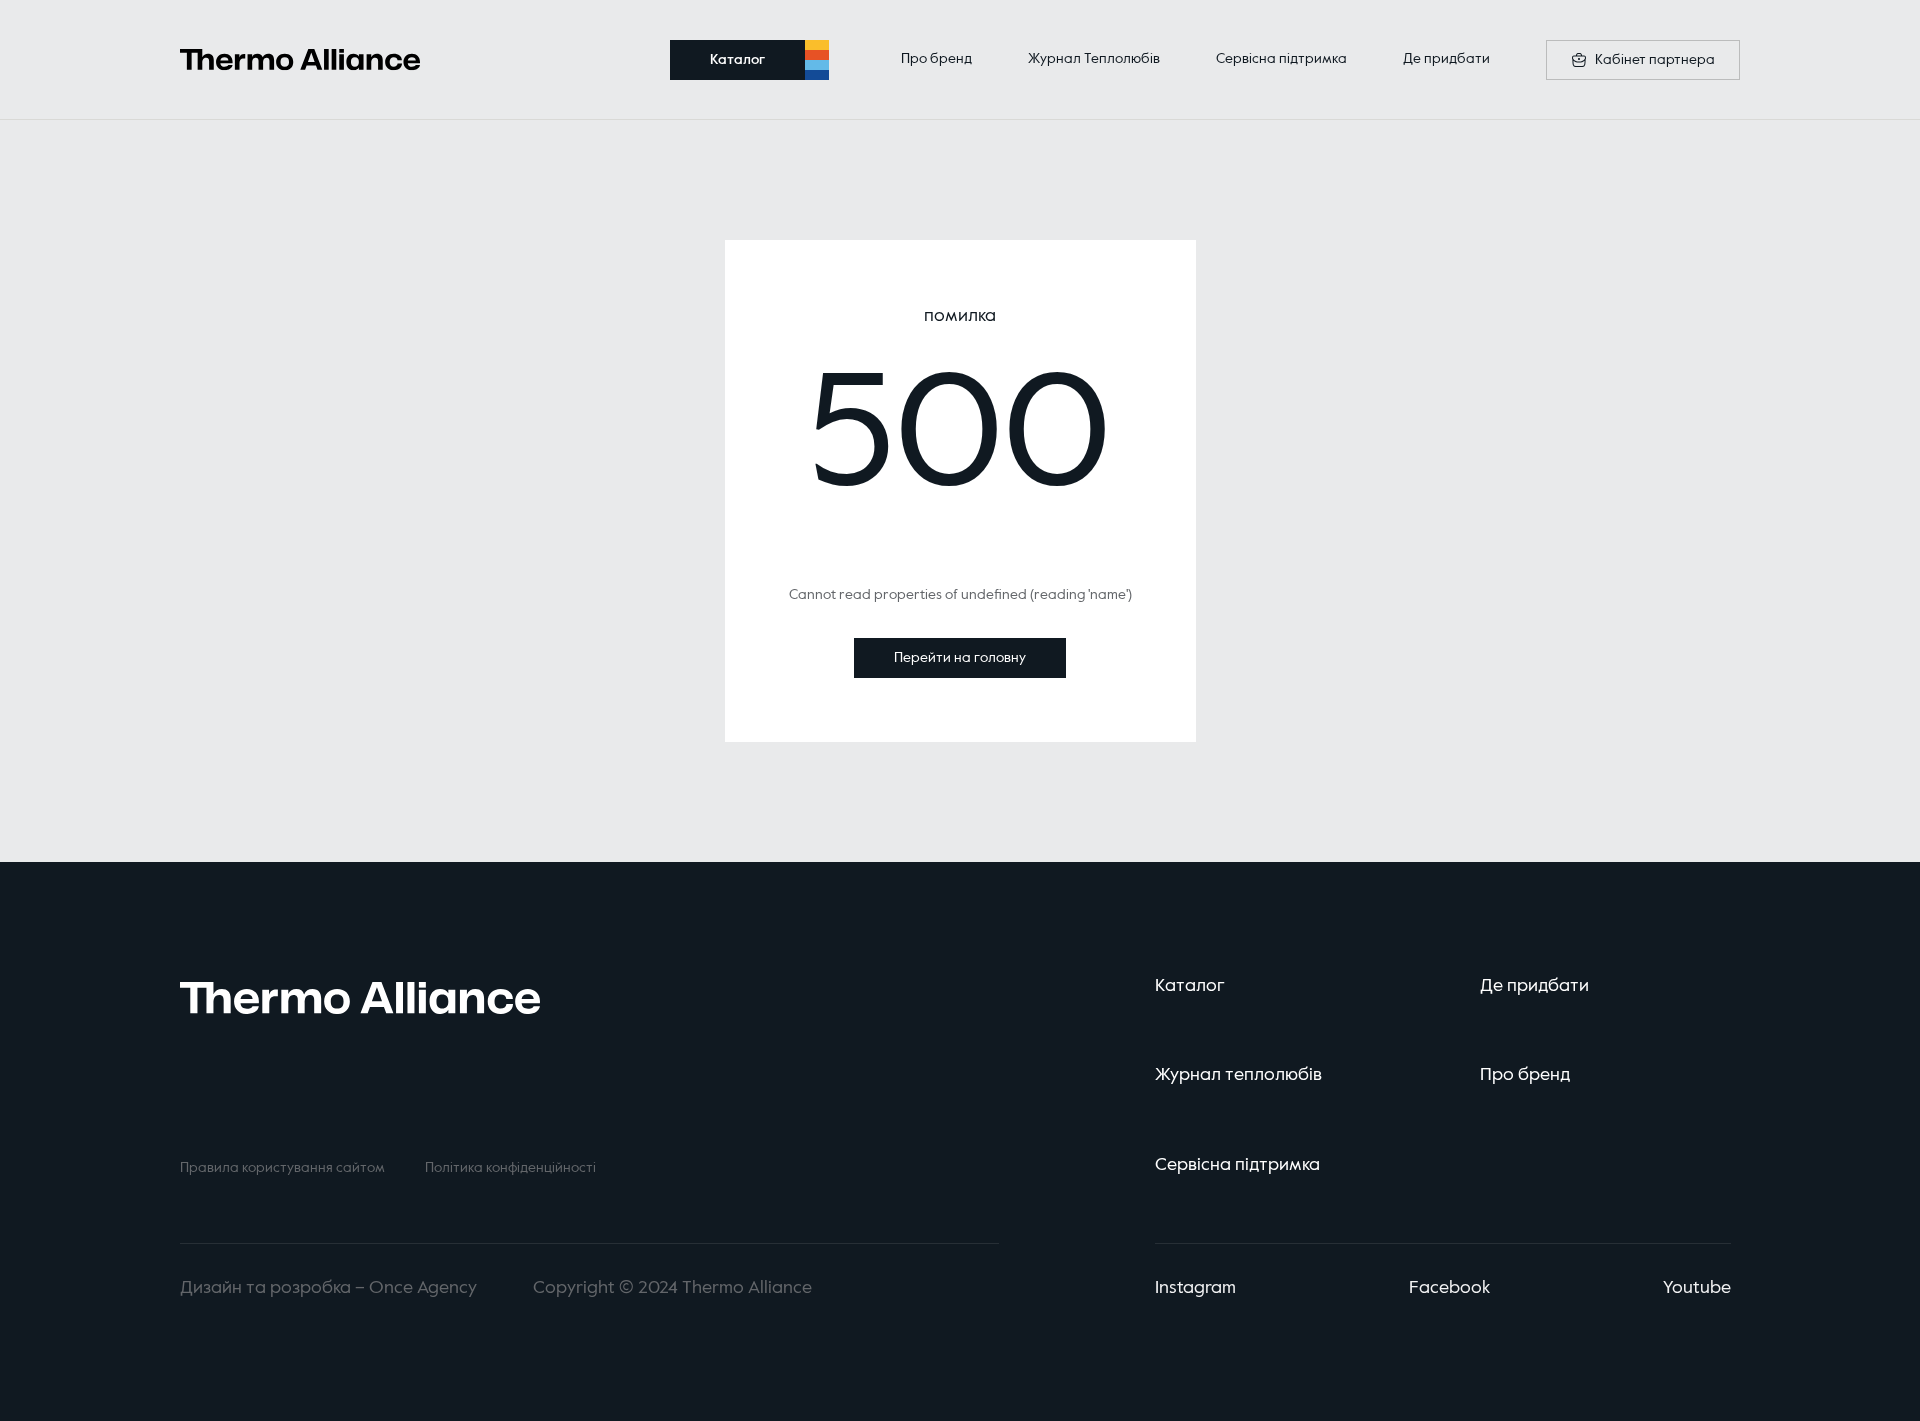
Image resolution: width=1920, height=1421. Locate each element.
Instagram (1195, 1288)
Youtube (1697, 1288)
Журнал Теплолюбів (1094, 59)
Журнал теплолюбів (1238, 1075)
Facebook (1449, 1288)
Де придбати (1446, 59)
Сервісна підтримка (1281, 59)
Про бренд (936, 59)
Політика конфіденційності (510, 1168)
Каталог (1190, 986)
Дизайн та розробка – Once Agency (328, 1288)
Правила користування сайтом (282, 1168)
